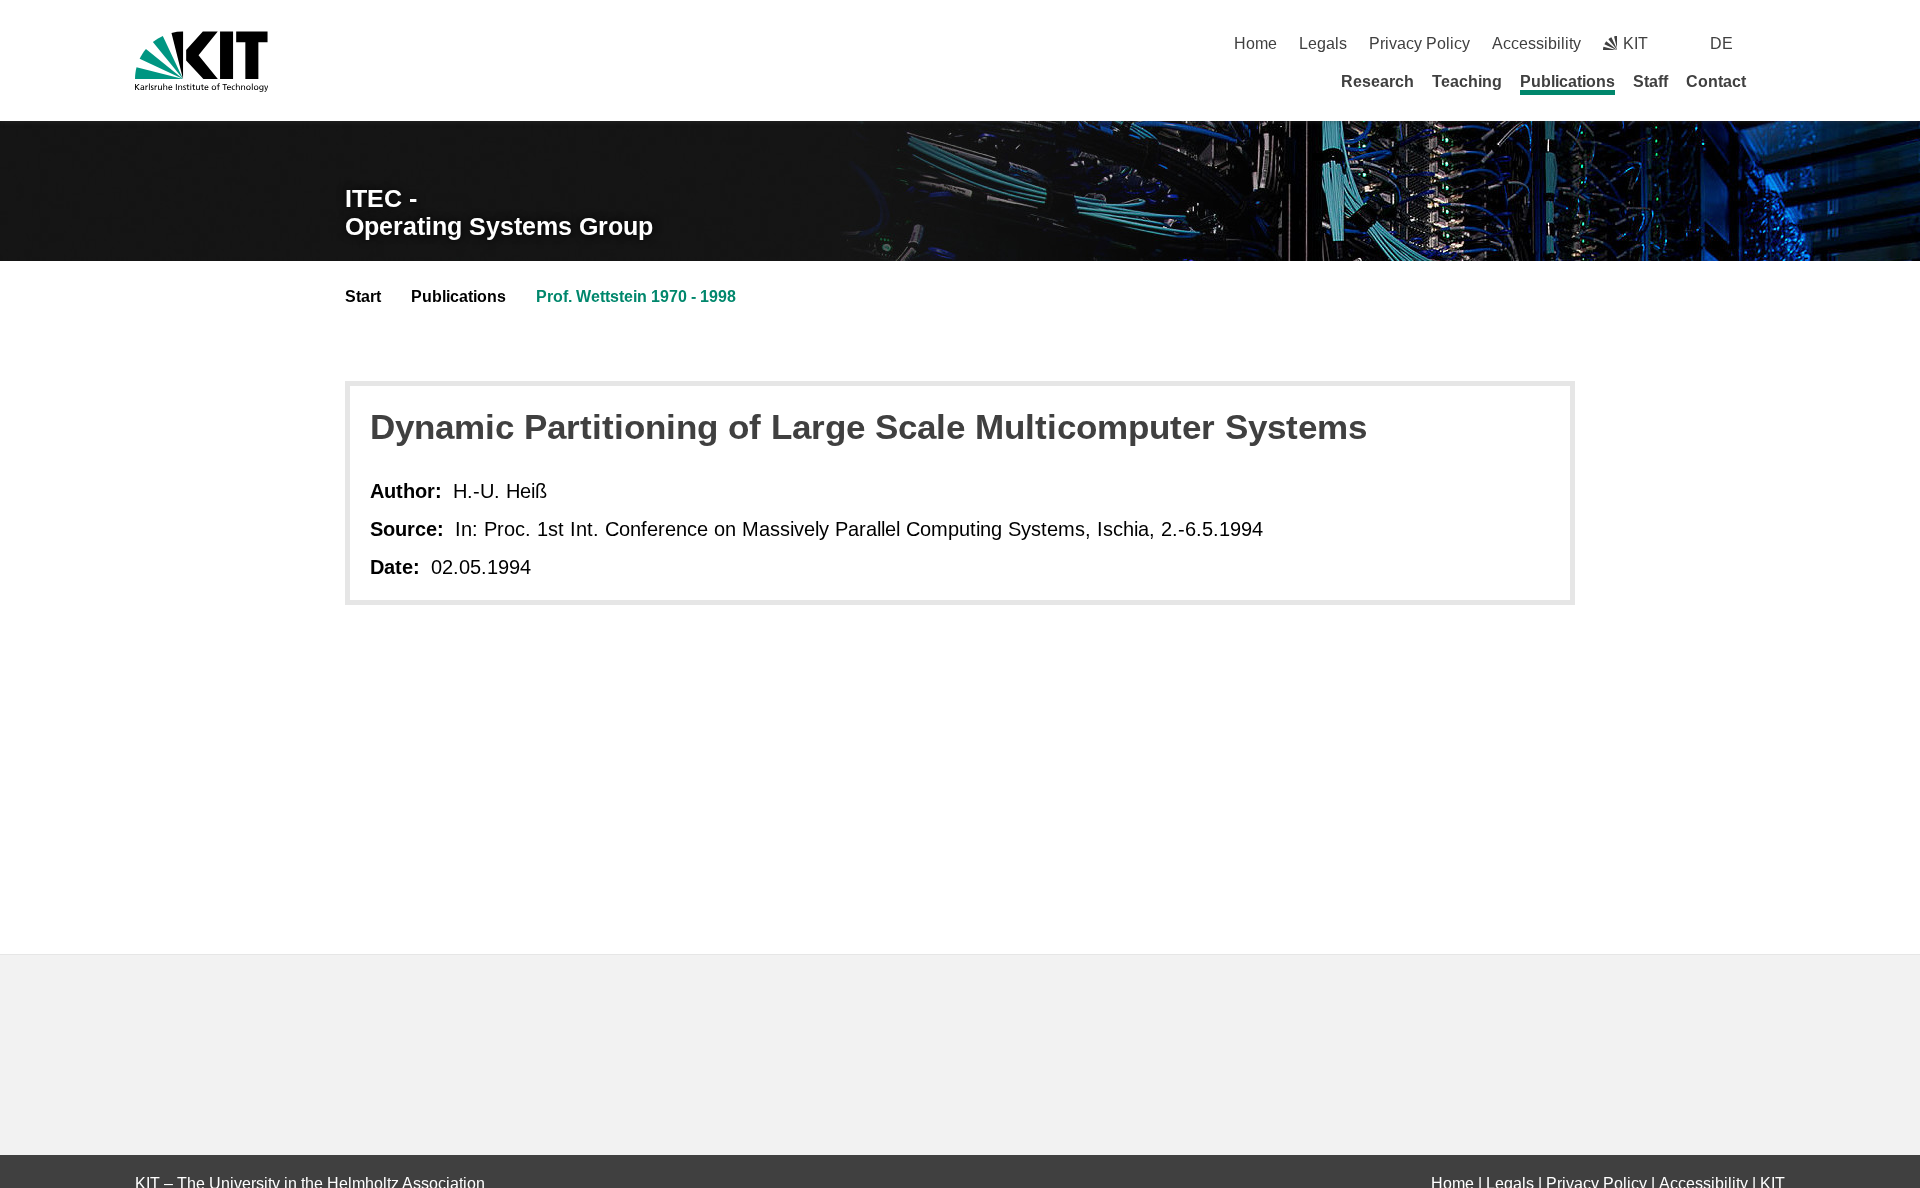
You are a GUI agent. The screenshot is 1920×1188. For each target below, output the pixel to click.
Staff (1650, 81)
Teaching (1467, 81)
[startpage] (1778, 81)
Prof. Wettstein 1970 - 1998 (636, 296)
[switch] (1777, 43)
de (1721, 43)
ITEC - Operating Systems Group (499, 212)
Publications (1567, 81)
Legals (1323, 43)
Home (1255, 43)
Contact (1716, 81)
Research (1377, 81)
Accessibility (1536, 43)
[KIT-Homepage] (201, 61)
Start (363, 296)
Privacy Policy (1419, 43)
